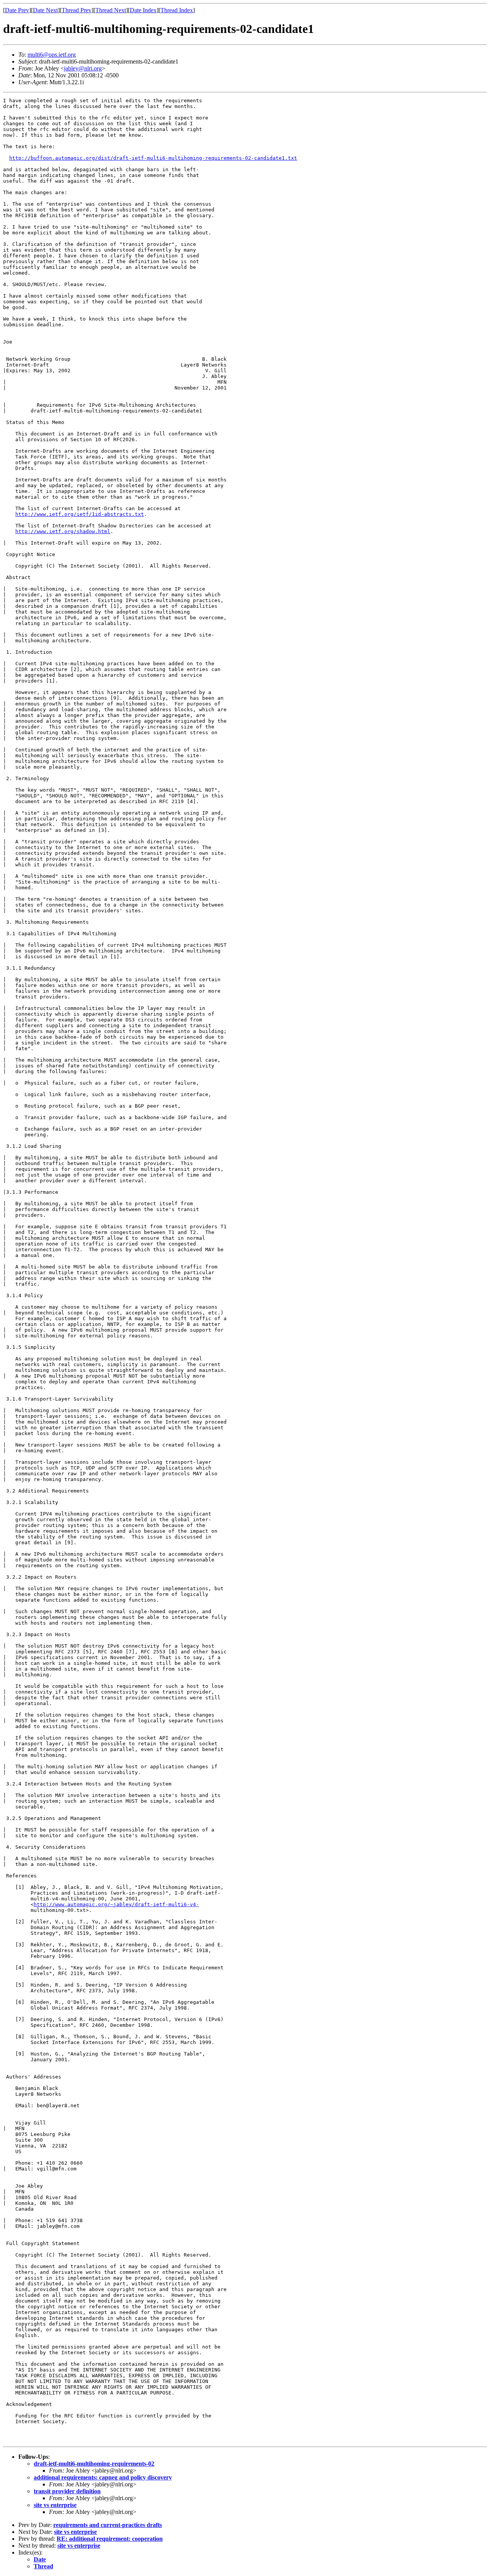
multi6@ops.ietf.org (52, 55)
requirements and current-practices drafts (108, 2525)
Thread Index (177, 10)
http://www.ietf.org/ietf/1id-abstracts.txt (80, 514)
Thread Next (111, 10)
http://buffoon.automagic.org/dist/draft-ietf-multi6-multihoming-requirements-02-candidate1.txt (153, 158)
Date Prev (17, 10)
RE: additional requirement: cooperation (110, 2539)
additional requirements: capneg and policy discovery (103, 2477)
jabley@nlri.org (83, 68)
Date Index (143, 10)
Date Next (45, 10)
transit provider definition (67, 2491)
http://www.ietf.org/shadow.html (63, 531)
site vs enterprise (55, 2505)
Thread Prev (77, 10)
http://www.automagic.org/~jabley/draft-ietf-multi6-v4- (116, 1904)
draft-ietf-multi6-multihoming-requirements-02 (94, 2464)
